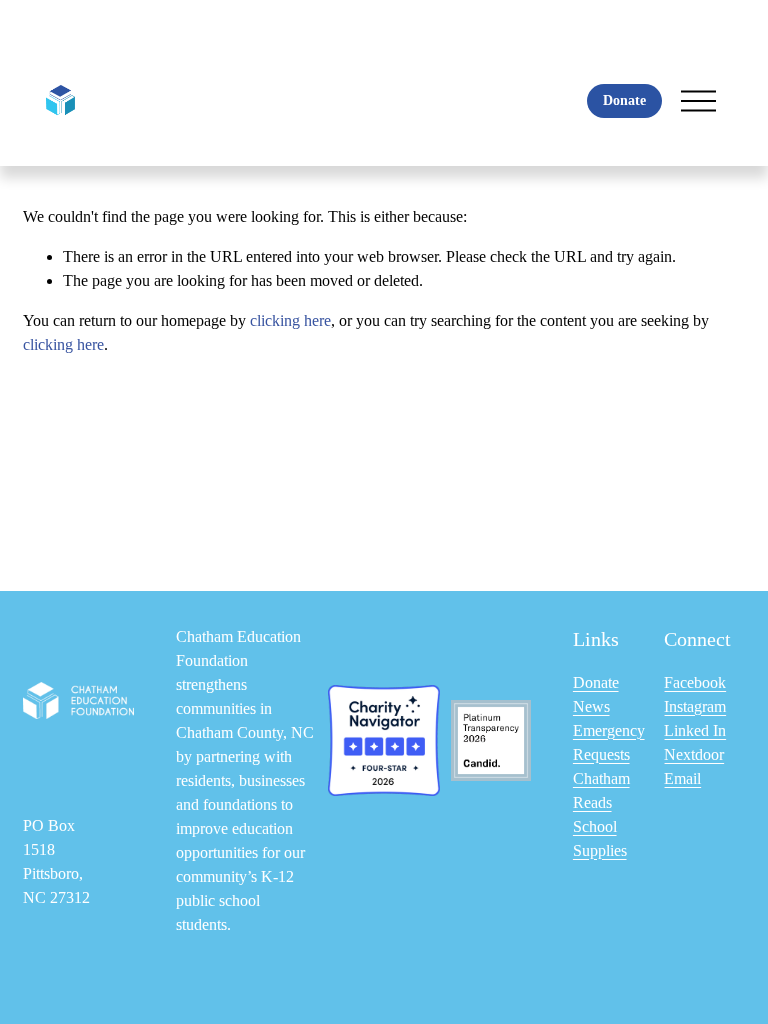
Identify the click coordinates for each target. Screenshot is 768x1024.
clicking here (290, 320)
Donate (624, 100)
